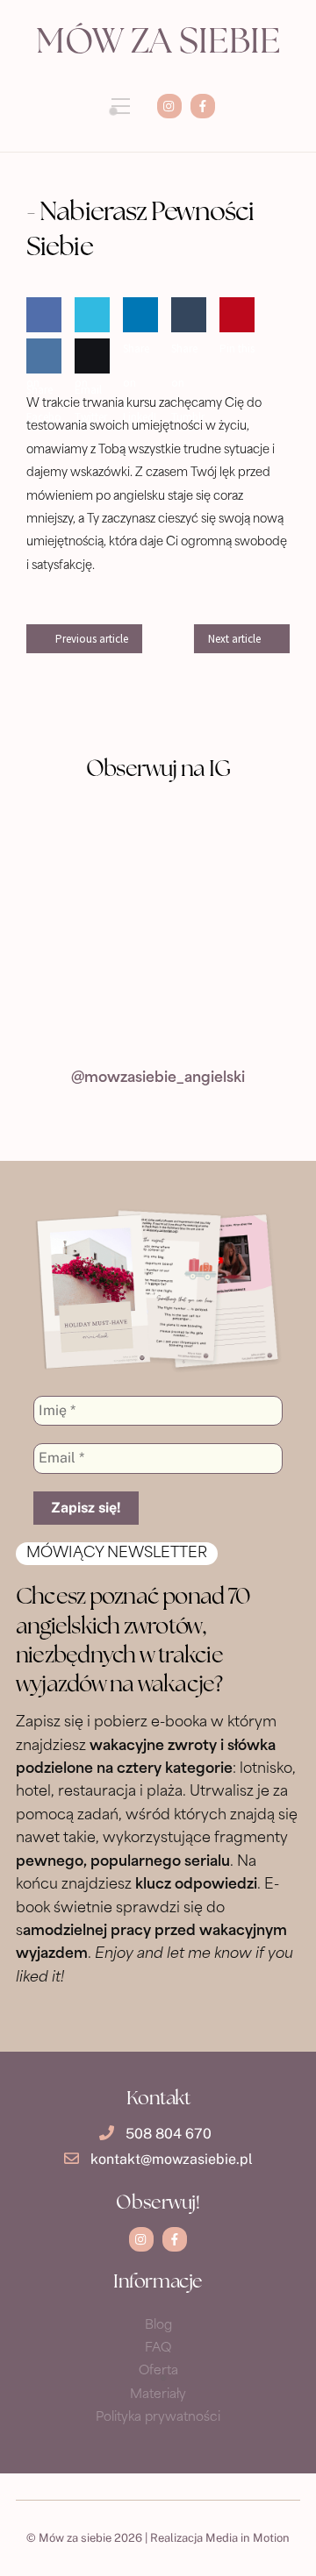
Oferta (158, 2371)
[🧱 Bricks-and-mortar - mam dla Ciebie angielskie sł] (86, 1012)
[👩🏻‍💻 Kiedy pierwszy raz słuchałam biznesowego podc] (86, 929)
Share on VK (40, 407)
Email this (88, 407)
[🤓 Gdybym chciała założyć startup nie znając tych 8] (86, 846)
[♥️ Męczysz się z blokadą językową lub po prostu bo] (230, 929)
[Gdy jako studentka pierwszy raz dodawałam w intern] (230, 1012)
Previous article (92, 639)
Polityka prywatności (158, 2418)
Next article (234, 639)
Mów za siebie (158, 44)
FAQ (158, 2348)
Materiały (158, 2395)
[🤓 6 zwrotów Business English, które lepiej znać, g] (230, 846)
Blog (158, 2326)
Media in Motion (248, 2538)
